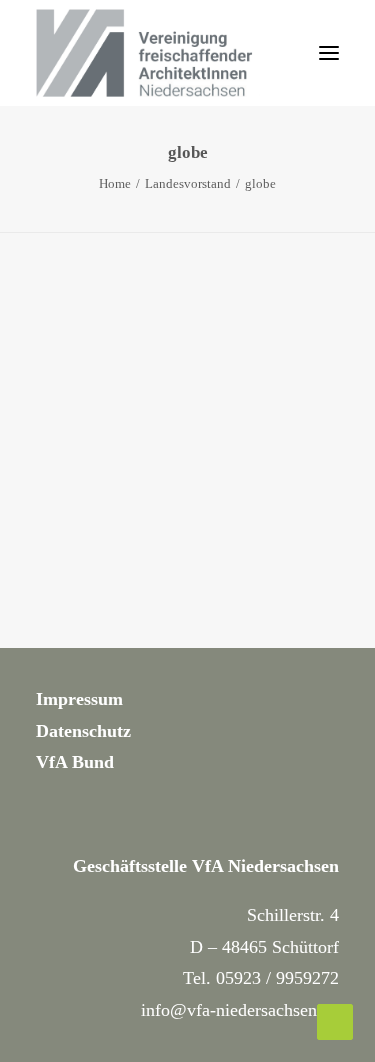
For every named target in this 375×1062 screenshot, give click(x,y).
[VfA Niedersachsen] (160, 53)
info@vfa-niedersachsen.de (240, 1010)
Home (115, 183)
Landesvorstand (188, 183)
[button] (329, 53)
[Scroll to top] (335, 1020)
